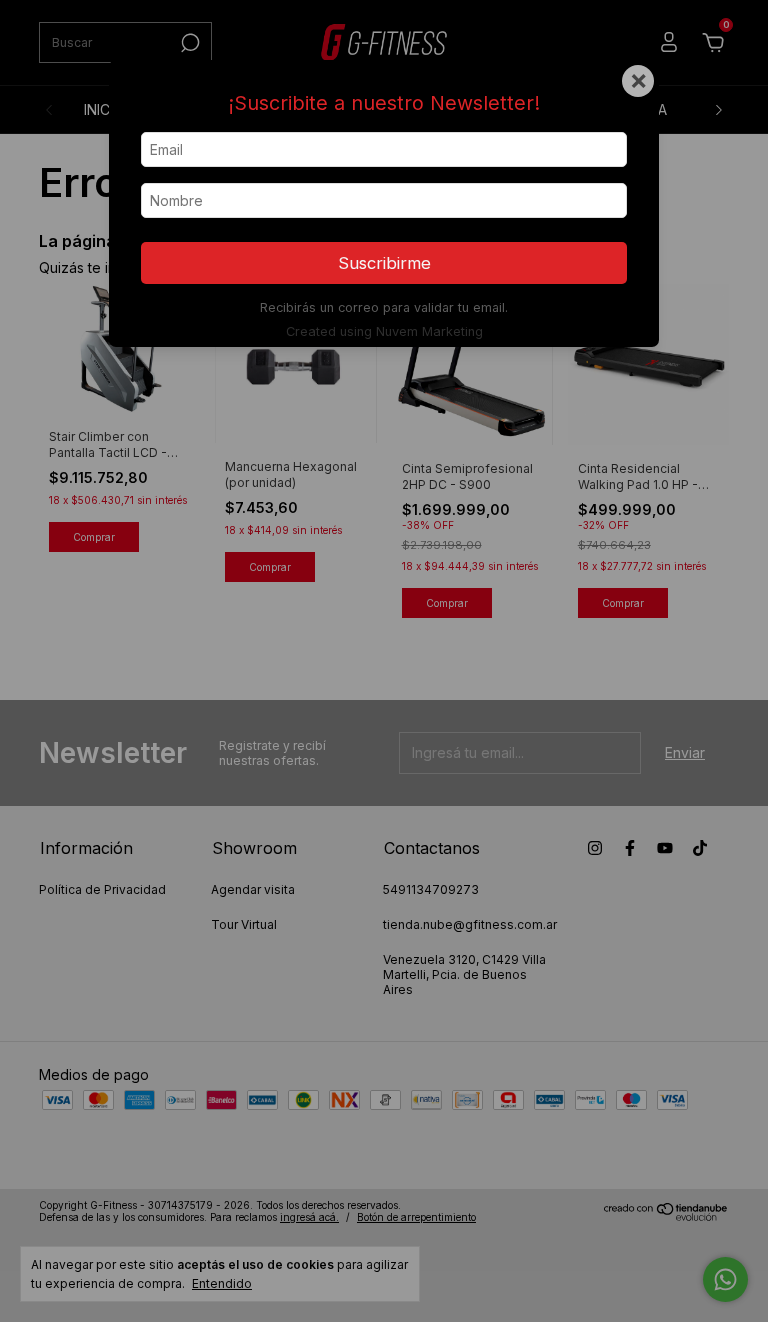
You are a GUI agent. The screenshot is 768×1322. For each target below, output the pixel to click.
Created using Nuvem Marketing (384, 331)
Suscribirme (384, 263)
